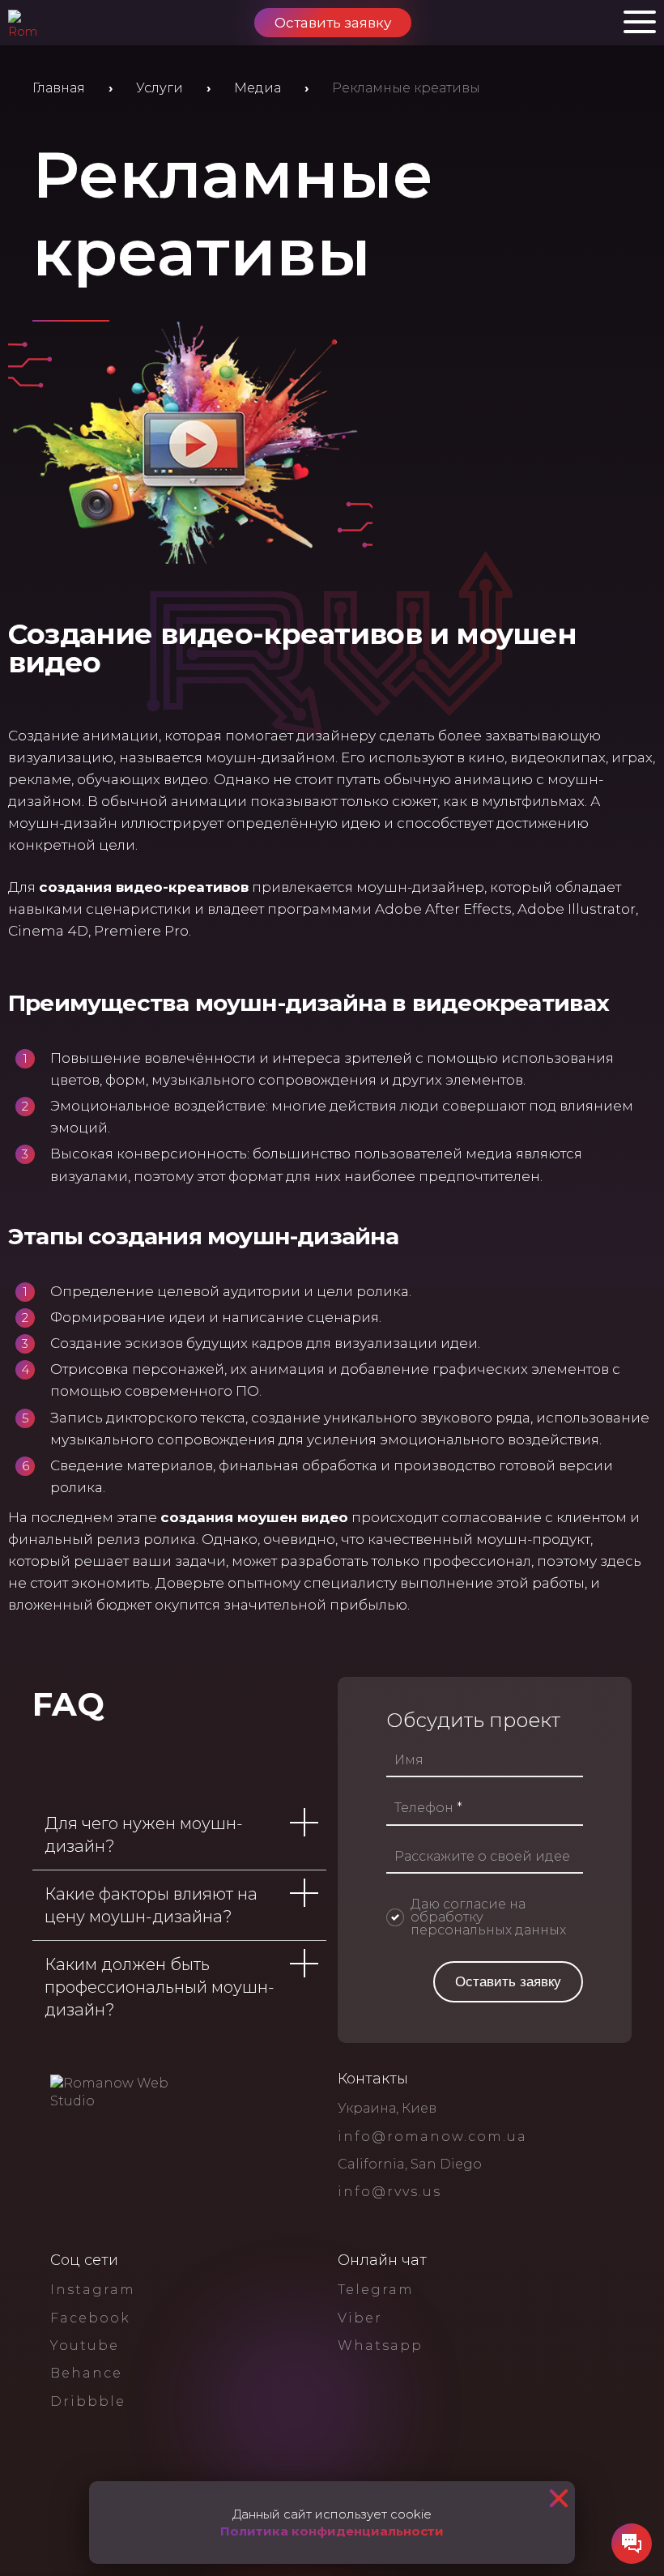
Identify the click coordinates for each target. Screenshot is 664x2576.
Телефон (428, 1808)
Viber (360, 2318)
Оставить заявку (333, 23)
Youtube (85, 2346)
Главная (59, 88)
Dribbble (88, 2401)
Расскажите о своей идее (482, 1857)
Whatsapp (380, 2346)
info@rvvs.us (389, 2192)
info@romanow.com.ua (432, 2137)
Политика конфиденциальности (332, 2531)
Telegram (376, 2290)
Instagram (93, 2290)
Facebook (90, 2318)
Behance (86, 2373)
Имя (409, 1760)
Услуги (160, 88)
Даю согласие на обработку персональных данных (488, 1917)
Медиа (258, 88)
